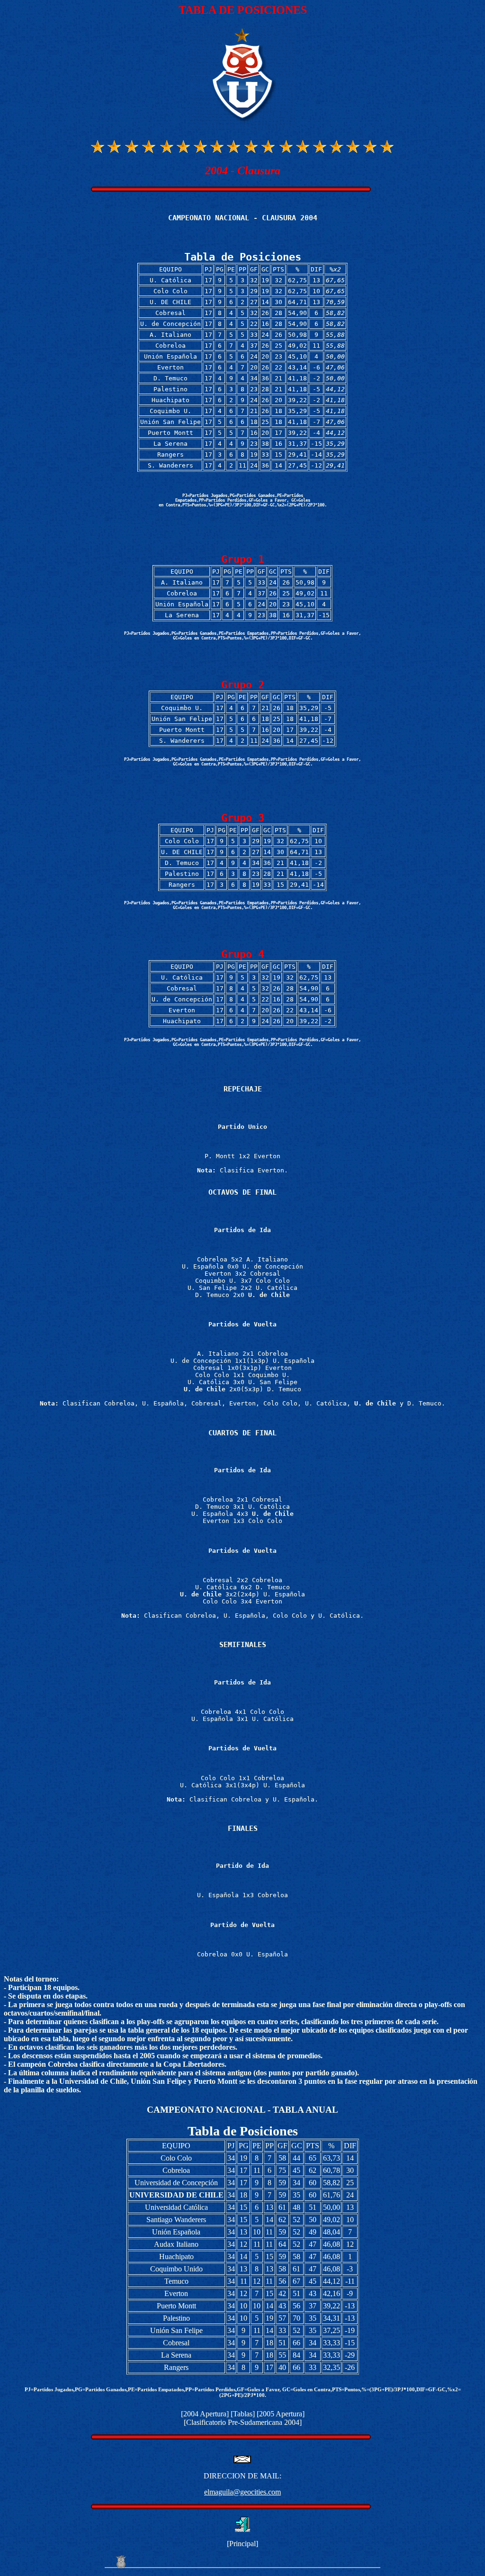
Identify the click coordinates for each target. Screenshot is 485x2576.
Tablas (243, 2414)
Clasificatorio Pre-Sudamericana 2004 (243, 2422)
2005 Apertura (281, 2414)
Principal (242, 2544)
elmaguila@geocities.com (242, 2492)
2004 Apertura (205, 2414)
